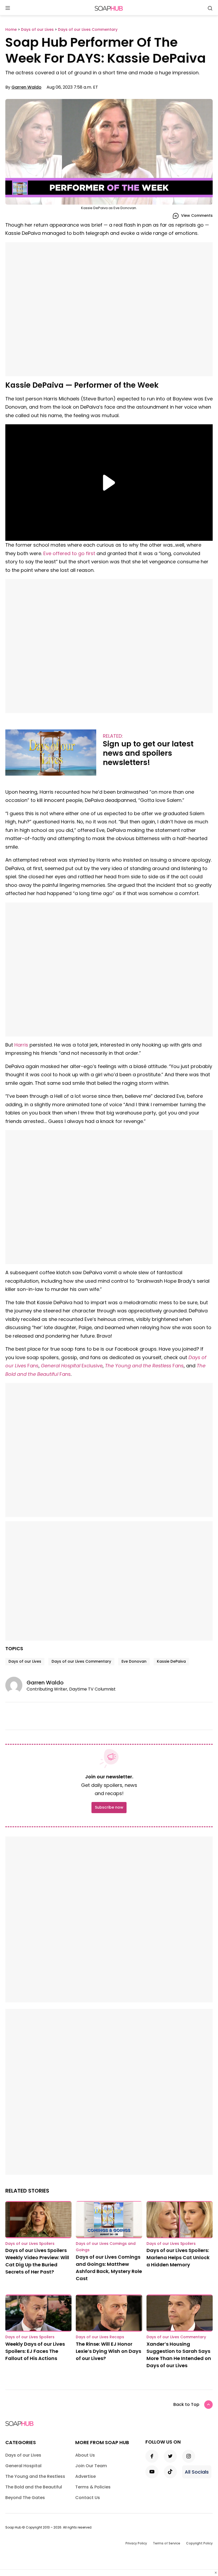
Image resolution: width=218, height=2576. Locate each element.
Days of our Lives (25, 1661)
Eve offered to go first (69, 553)
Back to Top (186, 2404)
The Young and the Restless (35, 2476)
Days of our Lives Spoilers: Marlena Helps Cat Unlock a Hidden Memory (178, 2257)
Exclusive (72, 1366)
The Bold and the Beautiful (34, 2487)
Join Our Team (91, 2466)
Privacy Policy (136, 2543)
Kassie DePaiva (171, 1661)
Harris (21, 1045)
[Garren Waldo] (16, 1685)
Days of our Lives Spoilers (30, 2244)
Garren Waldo (26, 87)
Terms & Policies (93, 2487)
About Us (85, 2455)
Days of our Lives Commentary (81, 1661)
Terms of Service (167, 2543)
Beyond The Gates (25, 2498)
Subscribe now (109, 1807)
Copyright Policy (199, 2543)
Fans (144, 1366)
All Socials (197, 2472)
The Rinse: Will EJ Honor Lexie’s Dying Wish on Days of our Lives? (108, 2351)
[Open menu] (8, 8)
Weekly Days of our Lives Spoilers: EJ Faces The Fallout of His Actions (35, 2351)
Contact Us (88, 2498)
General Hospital (23, 2466)
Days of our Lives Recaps (100, 2337)
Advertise (85, 2476)
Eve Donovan (134, 1661)
